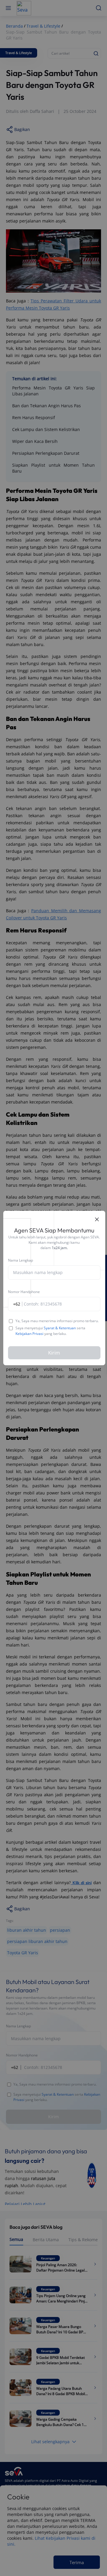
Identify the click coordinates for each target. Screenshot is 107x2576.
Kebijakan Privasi (29, 1334)
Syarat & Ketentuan (60, 1328)
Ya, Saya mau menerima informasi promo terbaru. (57, 1321)
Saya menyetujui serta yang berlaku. (50, 1331)
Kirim (54, 1353)
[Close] (97, 1219)
